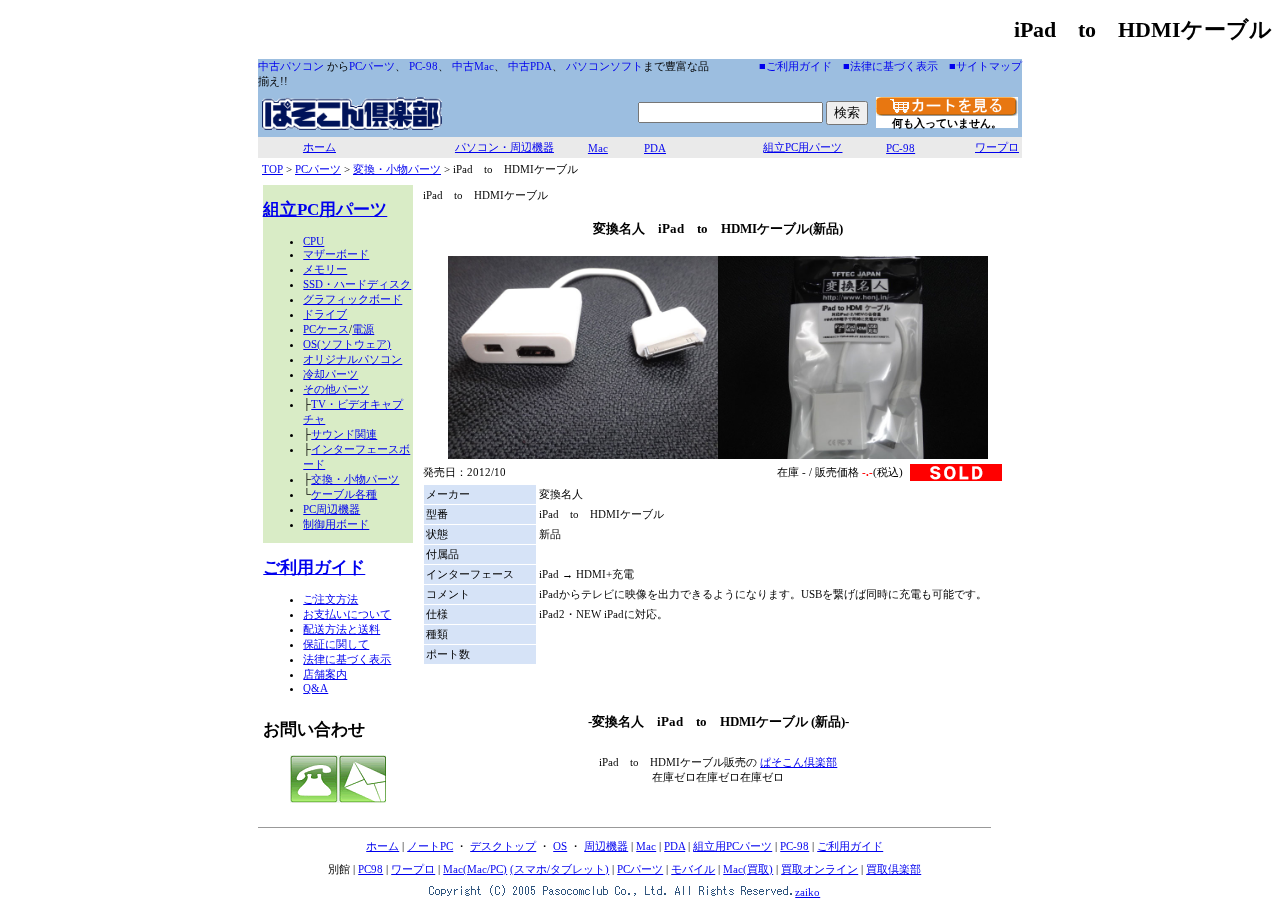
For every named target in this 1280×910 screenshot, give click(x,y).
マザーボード (336, 254)
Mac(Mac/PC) (475, 869)
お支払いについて (347, 614)
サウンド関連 (344, 434)
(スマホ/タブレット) (559, 869)
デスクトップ (503, 846)
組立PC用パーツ (802, 147)
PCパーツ (372, 66)
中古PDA (530, 66)
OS (560, 846)
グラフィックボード (352, 299)
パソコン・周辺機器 (504, 147)
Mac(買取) (748, 869)
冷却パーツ (330, 374)
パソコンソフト (604, 66)
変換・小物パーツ (397, 169)
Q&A (315, 688)
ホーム (319, 147)
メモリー (325, 269)
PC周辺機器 (331, 509)
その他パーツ (336, 389)
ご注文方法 (330, 599)
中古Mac (473, 66)
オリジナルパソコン (352, 359)
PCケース (326, 329)
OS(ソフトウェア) (347, 344)
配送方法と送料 (341, 629)
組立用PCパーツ (732, 846)
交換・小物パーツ (355, 479)
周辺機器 (606, 846)
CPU (313, 241)
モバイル (693, 869)
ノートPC (430, 846)
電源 (363, 329)
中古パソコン (291, 66)
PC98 (370, 869)
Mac (598, 148)
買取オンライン (819, 869)
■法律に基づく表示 (890, 66)
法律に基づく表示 (347, 659)
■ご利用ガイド (795, 66)
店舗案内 (325, 674)
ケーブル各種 (344, 494)
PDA (655, 148)
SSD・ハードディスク (357, 284)
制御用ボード (336, 524)
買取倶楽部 (893, 869)
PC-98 (423, 66)
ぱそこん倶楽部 (798, 762)
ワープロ (997, 147)
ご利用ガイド (314, 567)
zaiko (807, 892)
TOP (272, 169)
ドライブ (325, 314)
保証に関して (336, 644)
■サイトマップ (985, 66)
